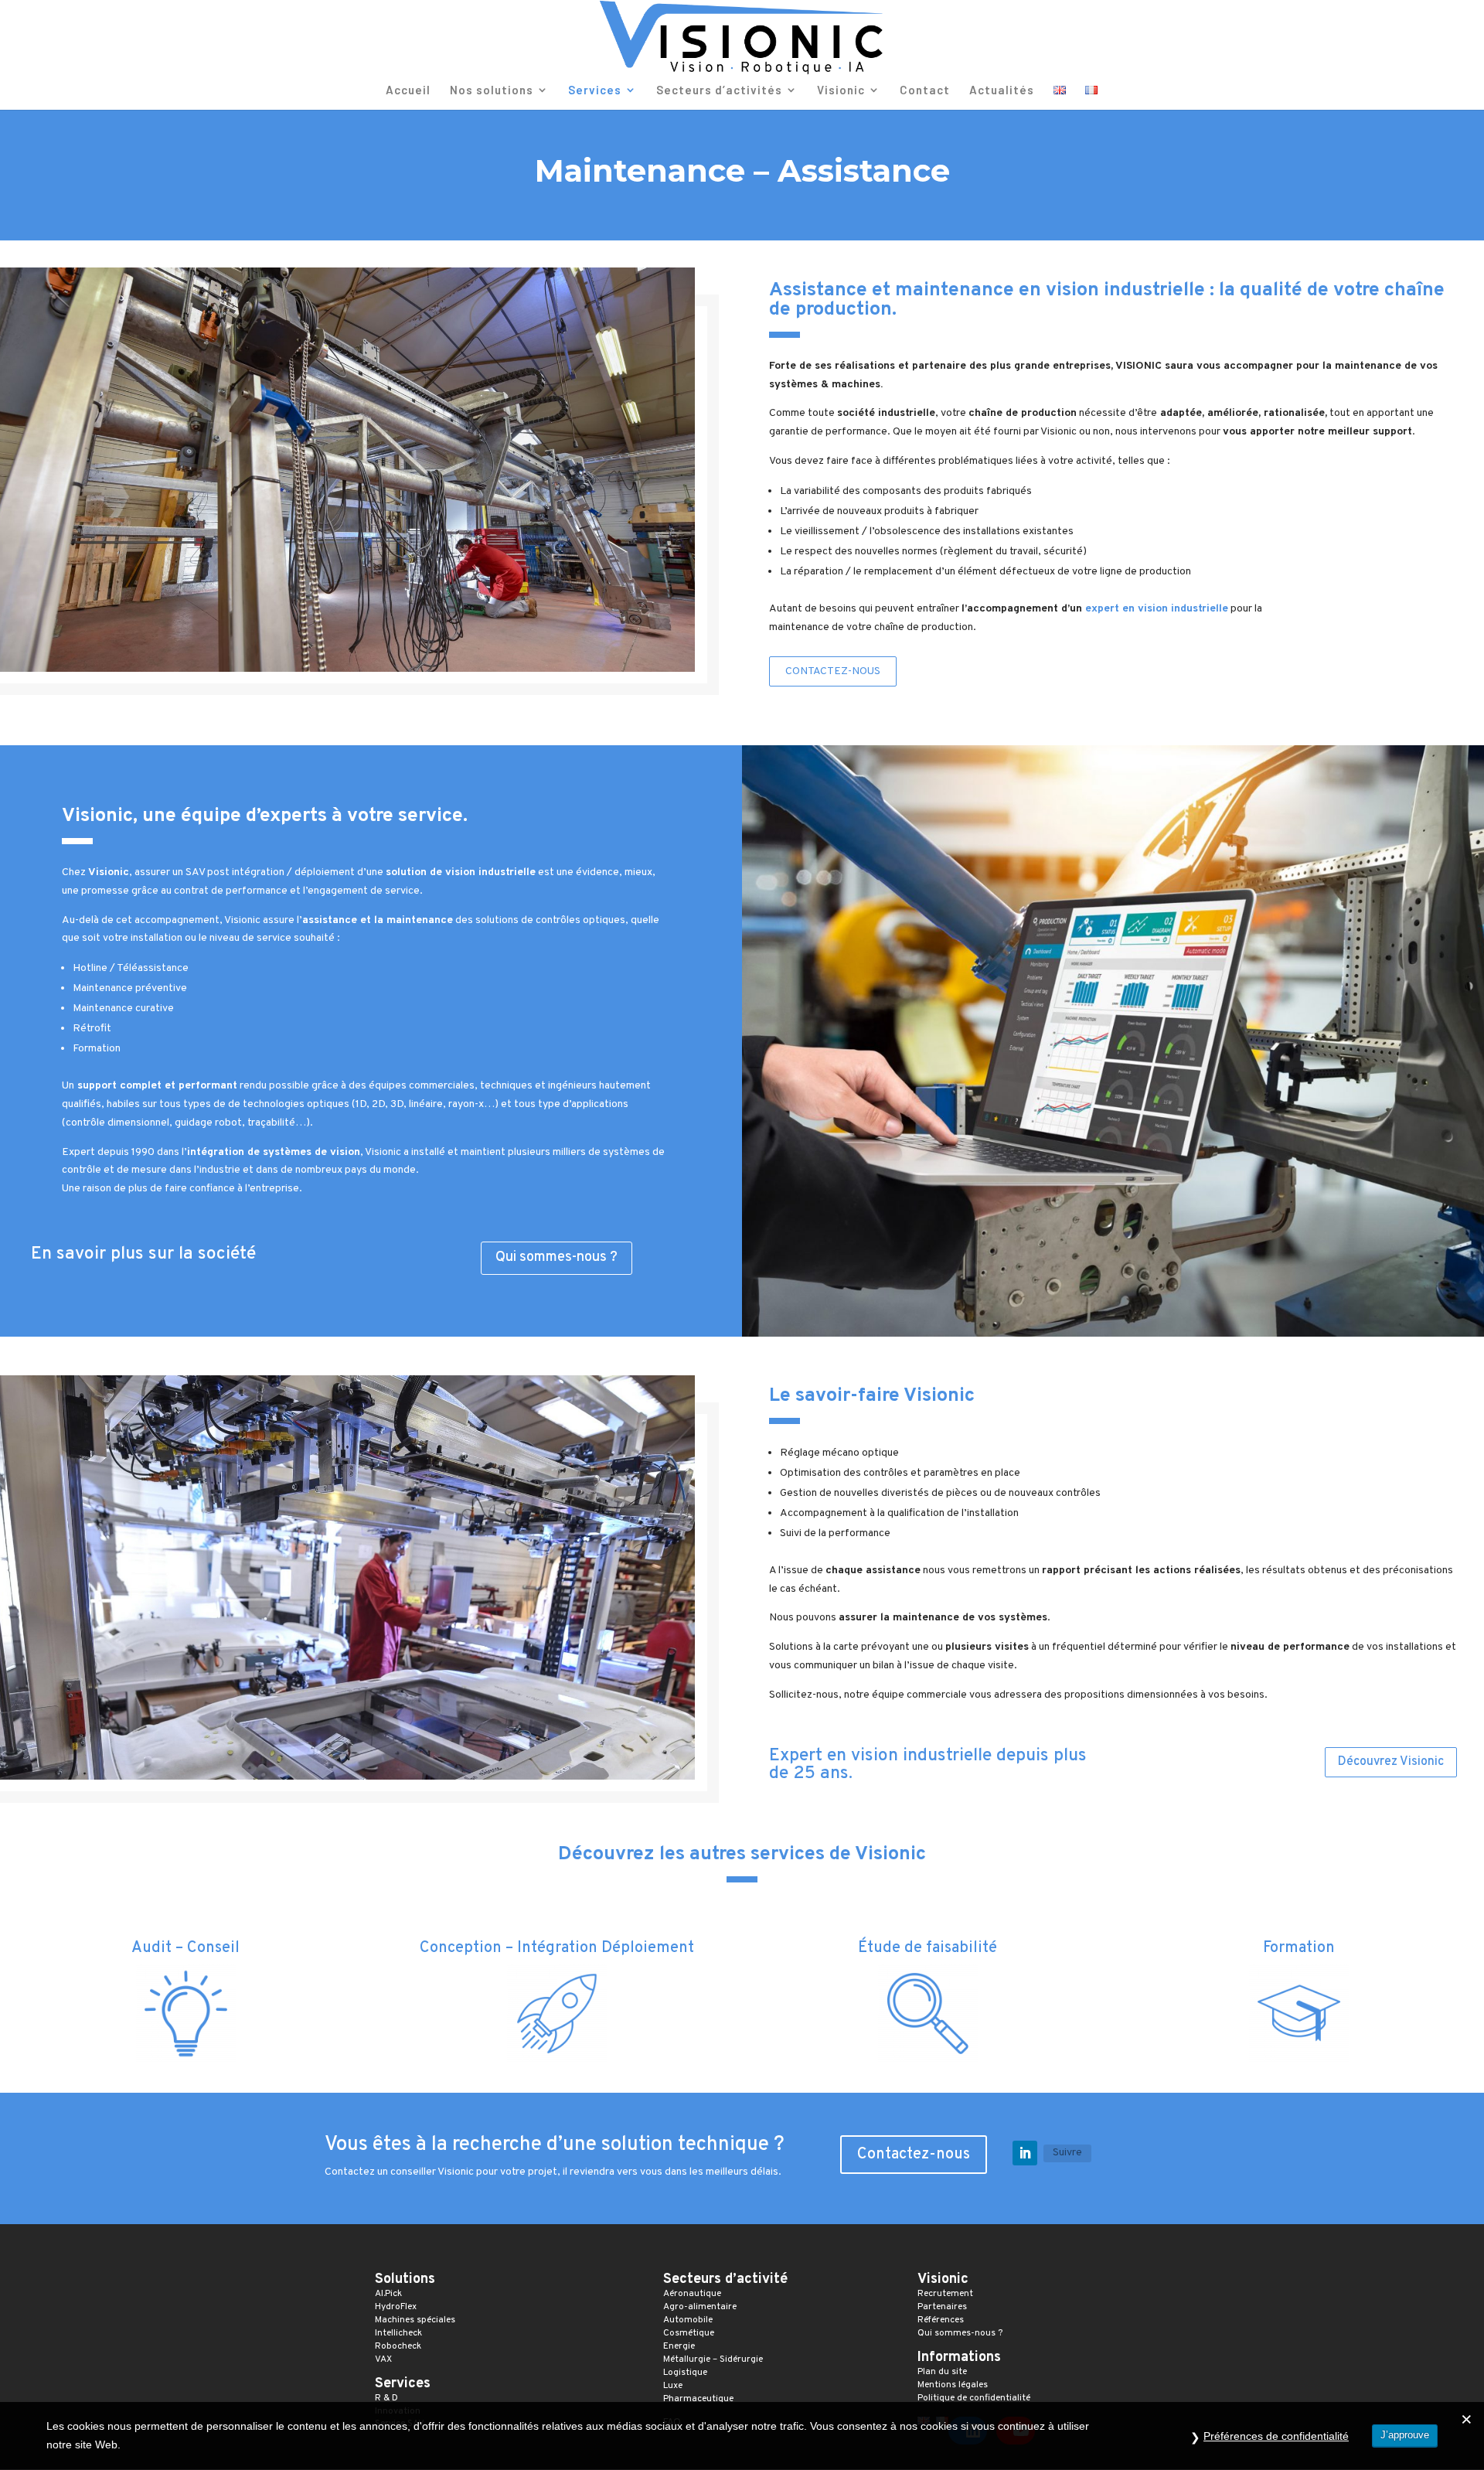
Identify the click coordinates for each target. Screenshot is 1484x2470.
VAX (383, 2359)
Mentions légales (953, 2385)
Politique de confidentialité (974, 2398)
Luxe (673, 2386)
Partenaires (942, 2307)
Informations (959, 2358)
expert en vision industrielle (1157, 609)
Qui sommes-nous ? (556, 1257)
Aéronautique (692, 2294)
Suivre (1067, 2153)
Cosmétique (689, 2333)
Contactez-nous (833, 671)
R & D (386, 2398)
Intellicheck (398, 2333)
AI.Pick (388, 2294)
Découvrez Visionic (1391, 1762)
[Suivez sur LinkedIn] (1025, 2153)
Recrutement (945, 2294)
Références (941, 2320)
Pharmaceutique (698, 2399)
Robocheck (398, 2346)
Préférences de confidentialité (1276, 2436)
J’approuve (1405, 2435)
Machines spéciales (415, 2320)
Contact (925, 90)
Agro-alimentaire (700, 2307)
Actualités (1002, 90)
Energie (679, 2346)
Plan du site (942, 2372)
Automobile (688, 2320)
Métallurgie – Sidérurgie (714, 2359)
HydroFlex (396, 2307)
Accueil (408, 90)
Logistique (685, 2373)
